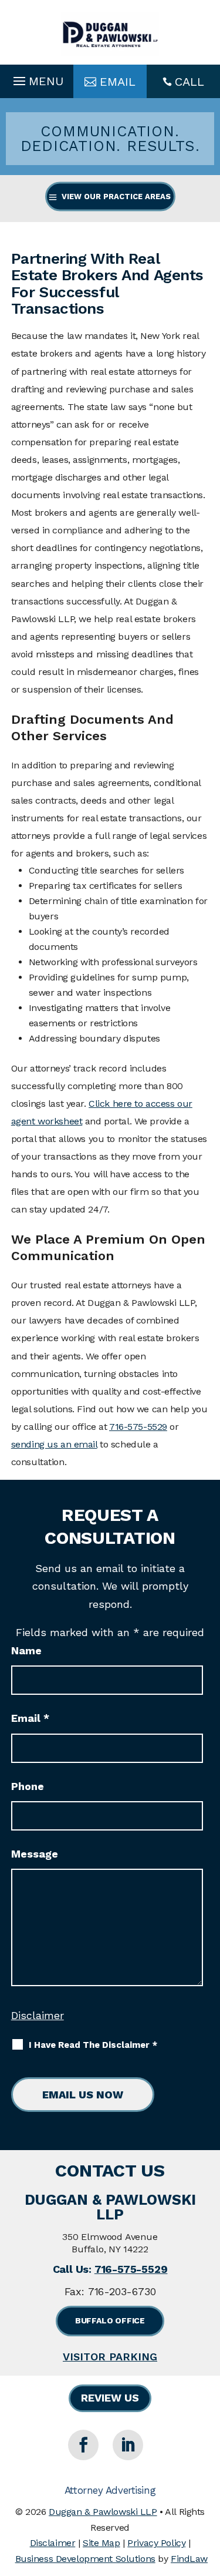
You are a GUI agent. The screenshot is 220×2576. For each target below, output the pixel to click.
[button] (37, 78)
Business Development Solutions (85, 2559)
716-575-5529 (138, 1427)
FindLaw (189, 2559)
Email (30, 1718)
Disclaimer (38, 2015)
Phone (28, 1786)
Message (35, 1854)
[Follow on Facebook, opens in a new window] (83, 2445)
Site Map (101, 2543)
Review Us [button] (110, 2398)
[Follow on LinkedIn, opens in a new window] (128, 2445)
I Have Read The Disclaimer (93, 2045)
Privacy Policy (156, 2543)
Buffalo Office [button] (110, 2320)
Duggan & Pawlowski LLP (103, 2512)
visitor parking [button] (110, 2357)
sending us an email (54, 1444)
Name (26, 1650)
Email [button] (118, 82)
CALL (189, 82)
